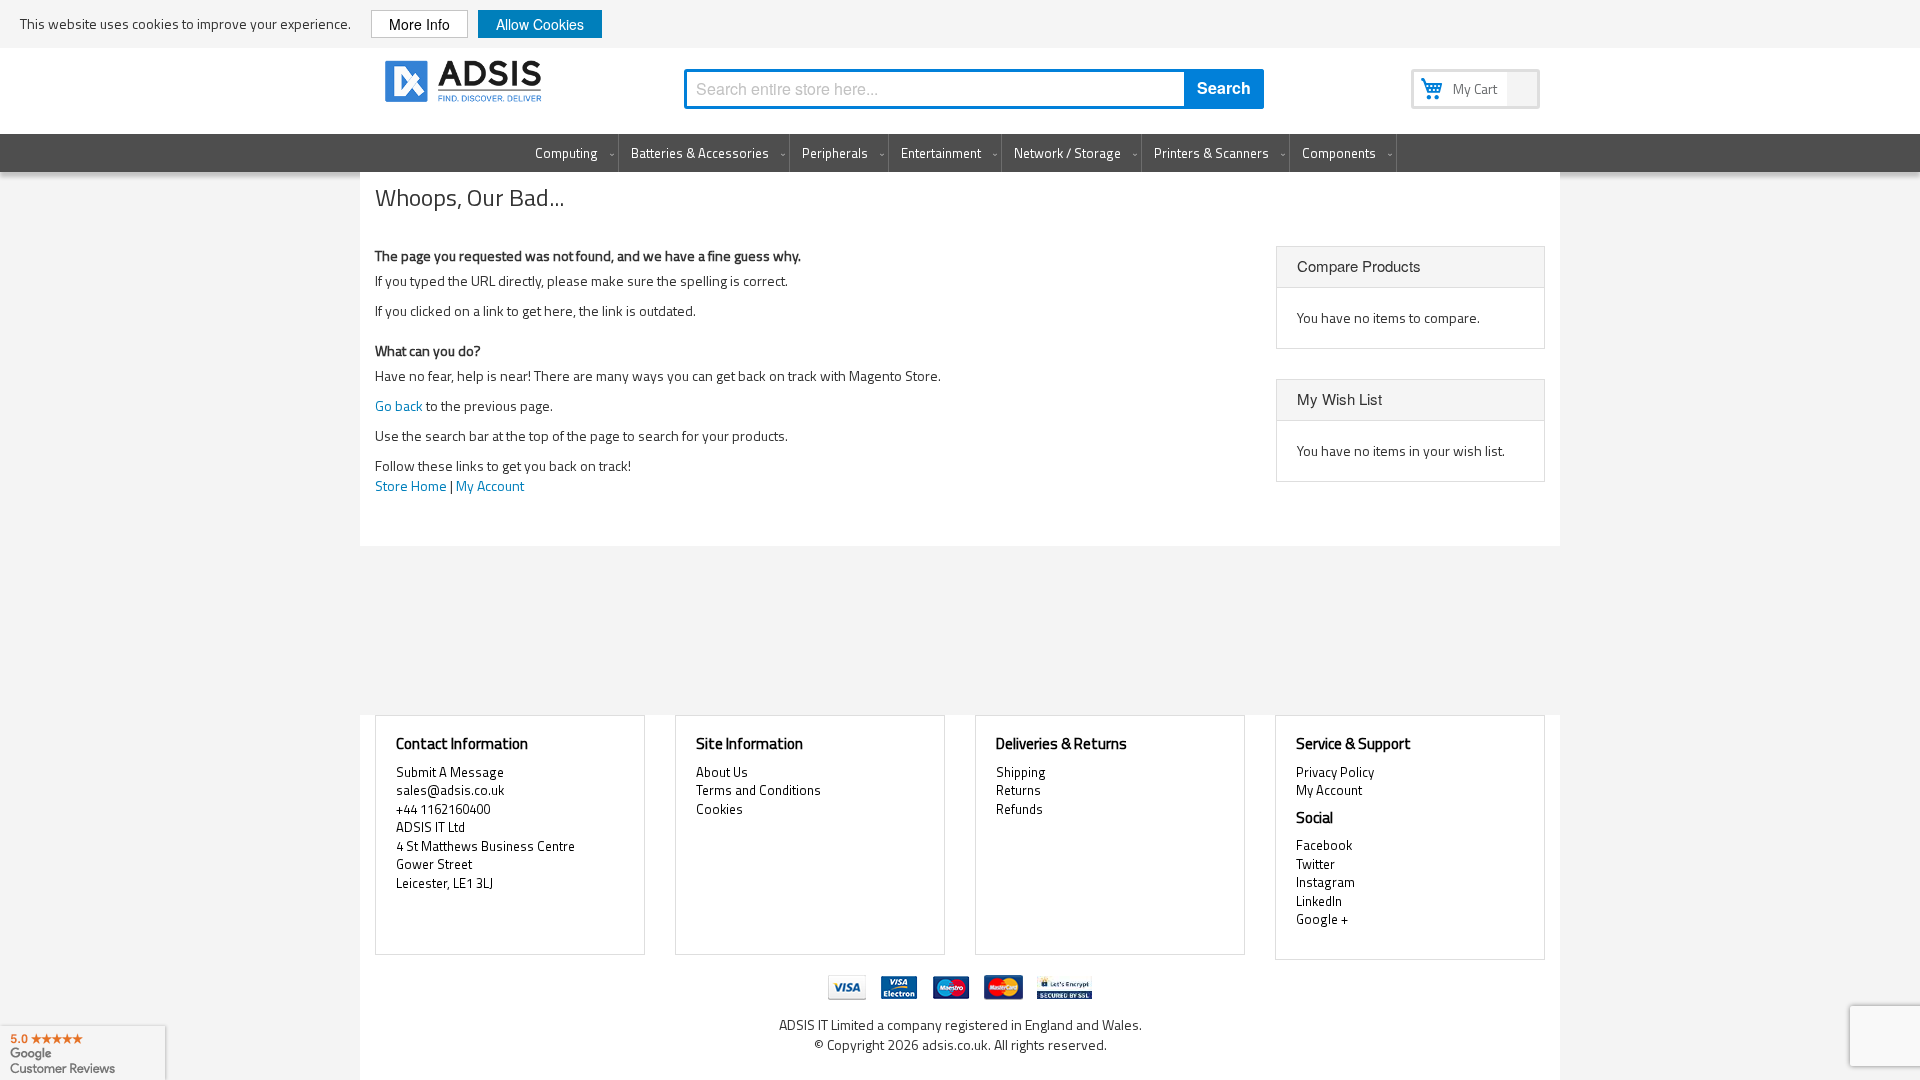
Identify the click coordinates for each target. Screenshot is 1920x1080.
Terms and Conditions (758, 790)
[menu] (960, 153)
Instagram (1325, 882)
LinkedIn (1319, 901)
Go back (399, 405)
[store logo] (465, 84)
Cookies (719, 809)
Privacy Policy (1335, 772)
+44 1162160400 (443, 809)
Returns (1018, 790)
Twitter (1315, 864)
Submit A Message (450, 772)
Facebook (1324, 845)
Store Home (411, 485)
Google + (1322, 919)
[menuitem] (570, 153)
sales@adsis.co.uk (450, 790)
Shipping (1021, 772)
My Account (490, 485)
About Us (722, 772)
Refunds (1019, 809)
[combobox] (974, 89)
